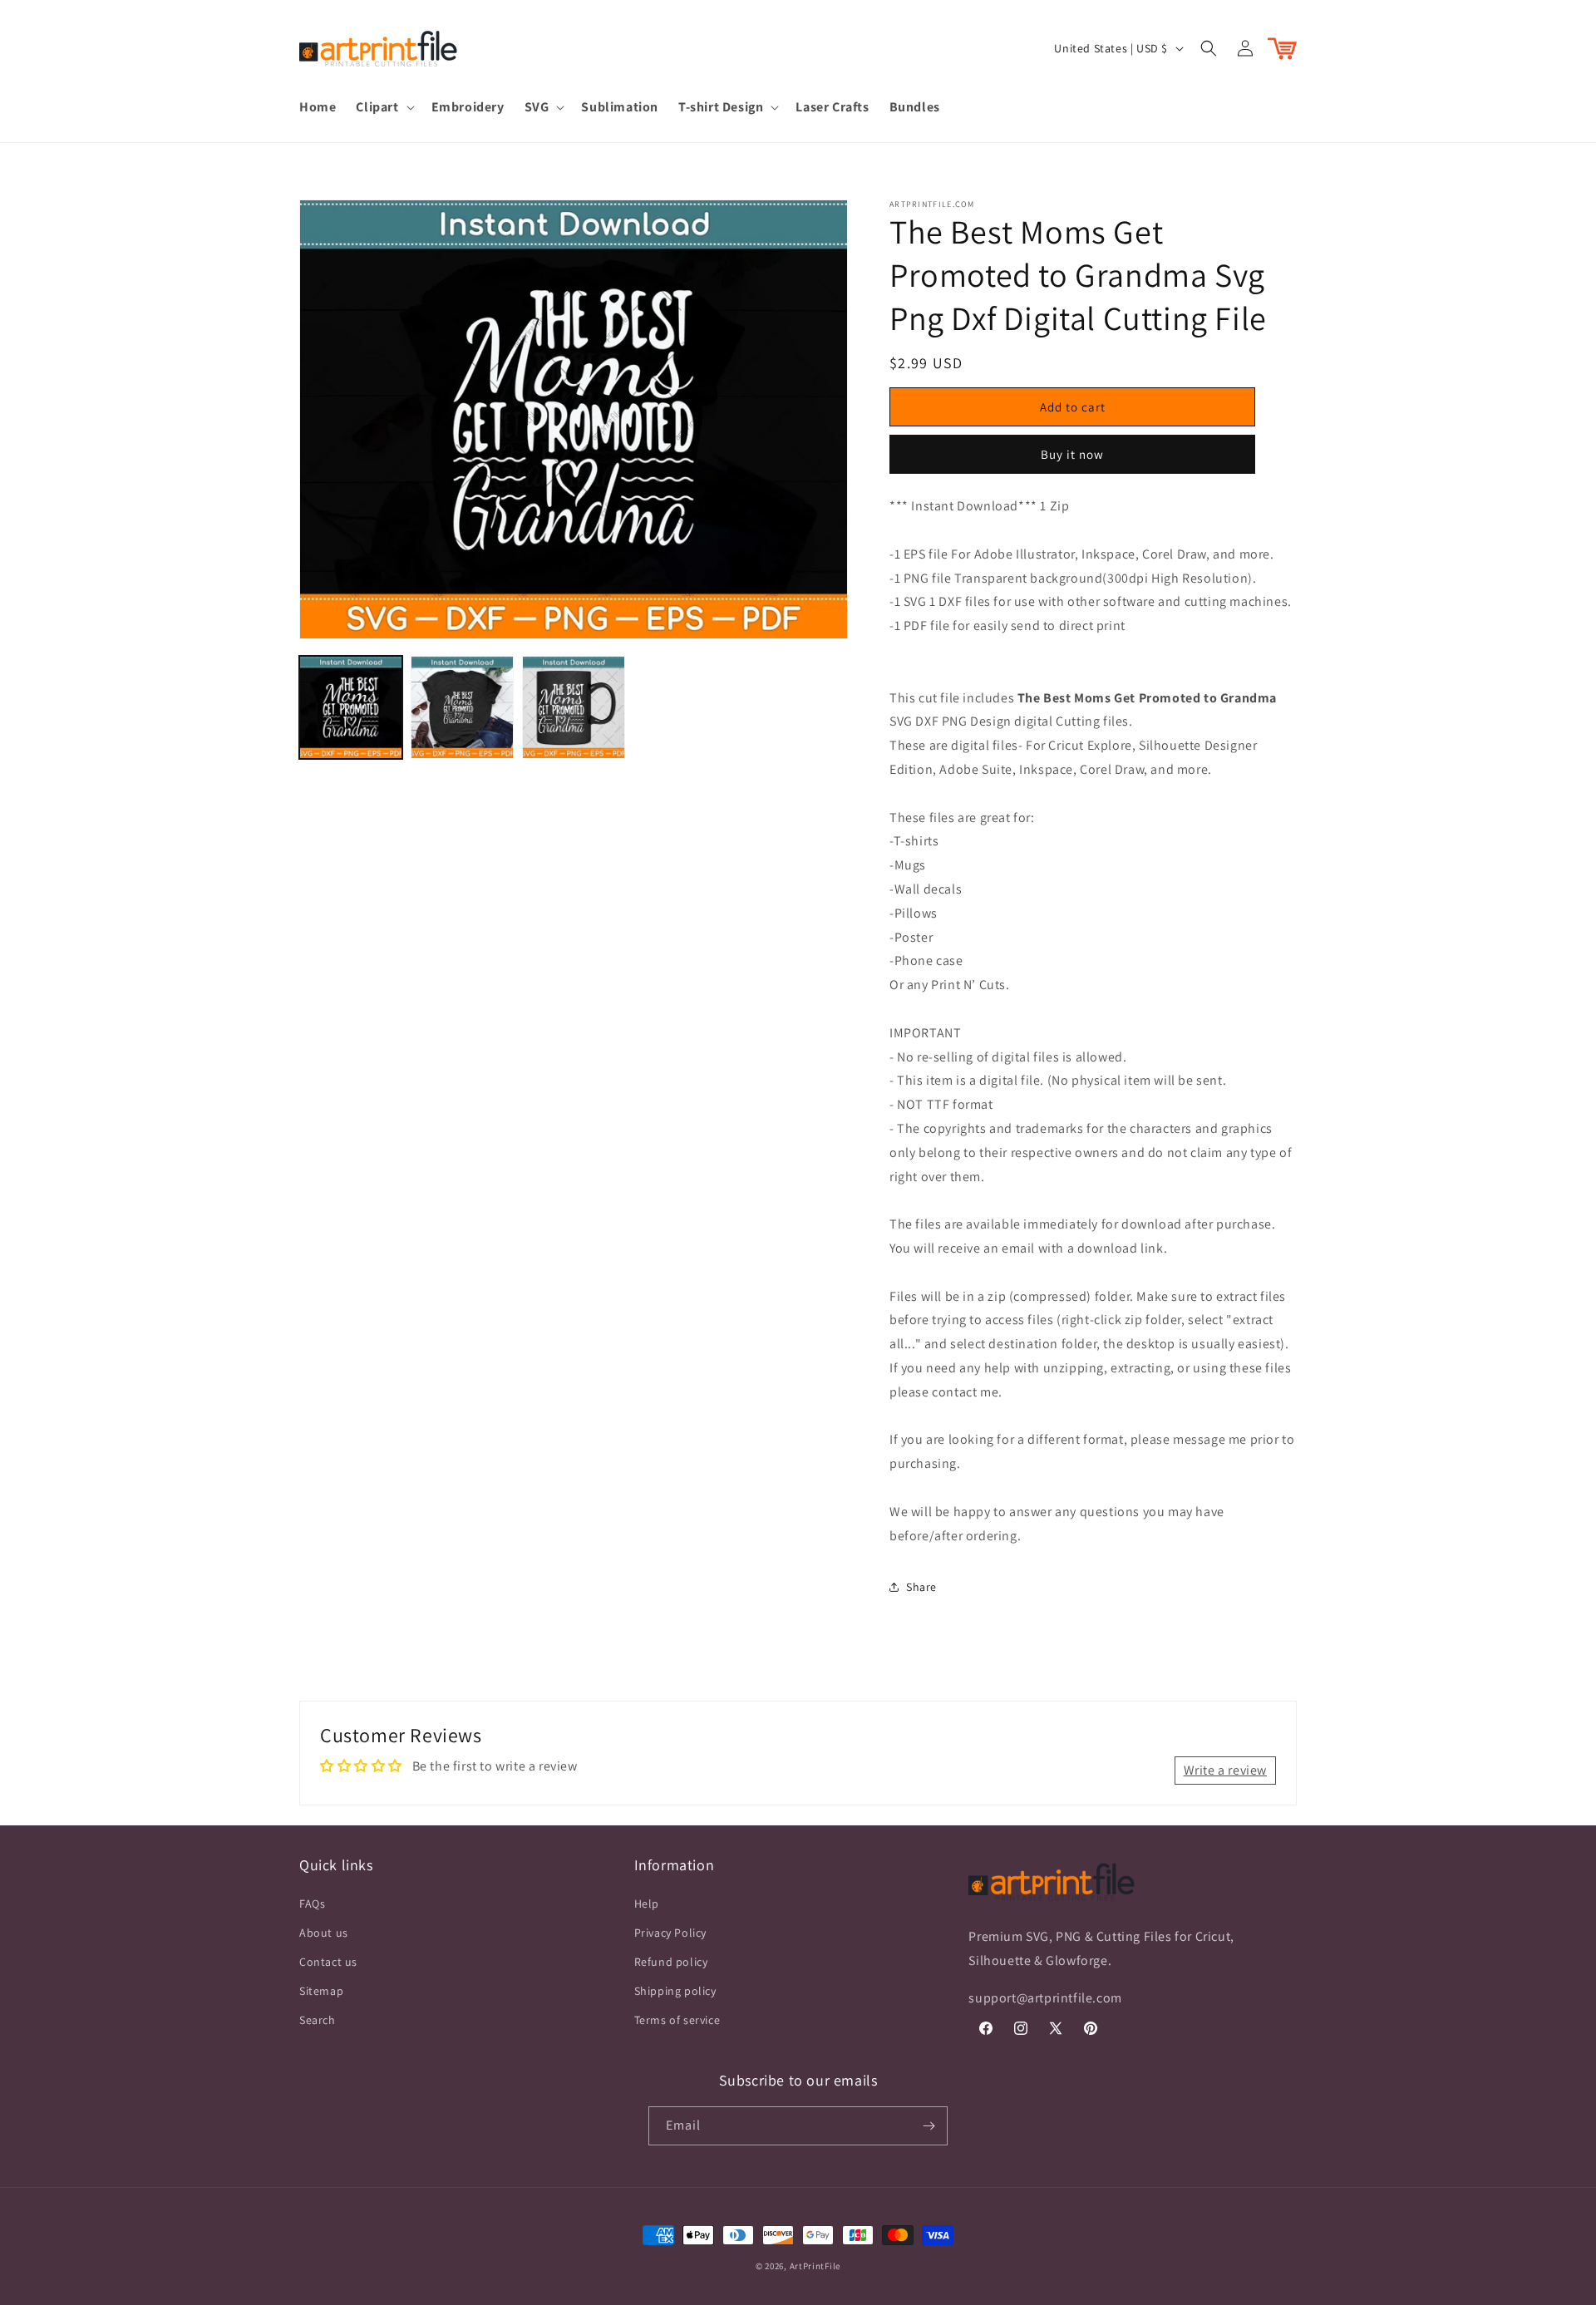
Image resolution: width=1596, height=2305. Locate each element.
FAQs (312, 1904)
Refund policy (671, 1962)
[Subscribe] (929, 2126)
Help (647, 1904)
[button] (383, 108)
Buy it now (1072, 454)
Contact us (328, 1962)
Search (318, 2020)
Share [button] (921, 1587)
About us (324, 1933)
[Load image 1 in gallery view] (351, 707)
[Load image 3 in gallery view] (574, 707)
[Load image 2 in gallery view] (462, 707)
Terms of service (677, 2020)
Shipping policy (675, 1991)
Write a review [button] (1225, 1770)
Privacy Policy (670, 1933)
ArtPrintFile (815, 2266)
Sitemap (321, 1991)
